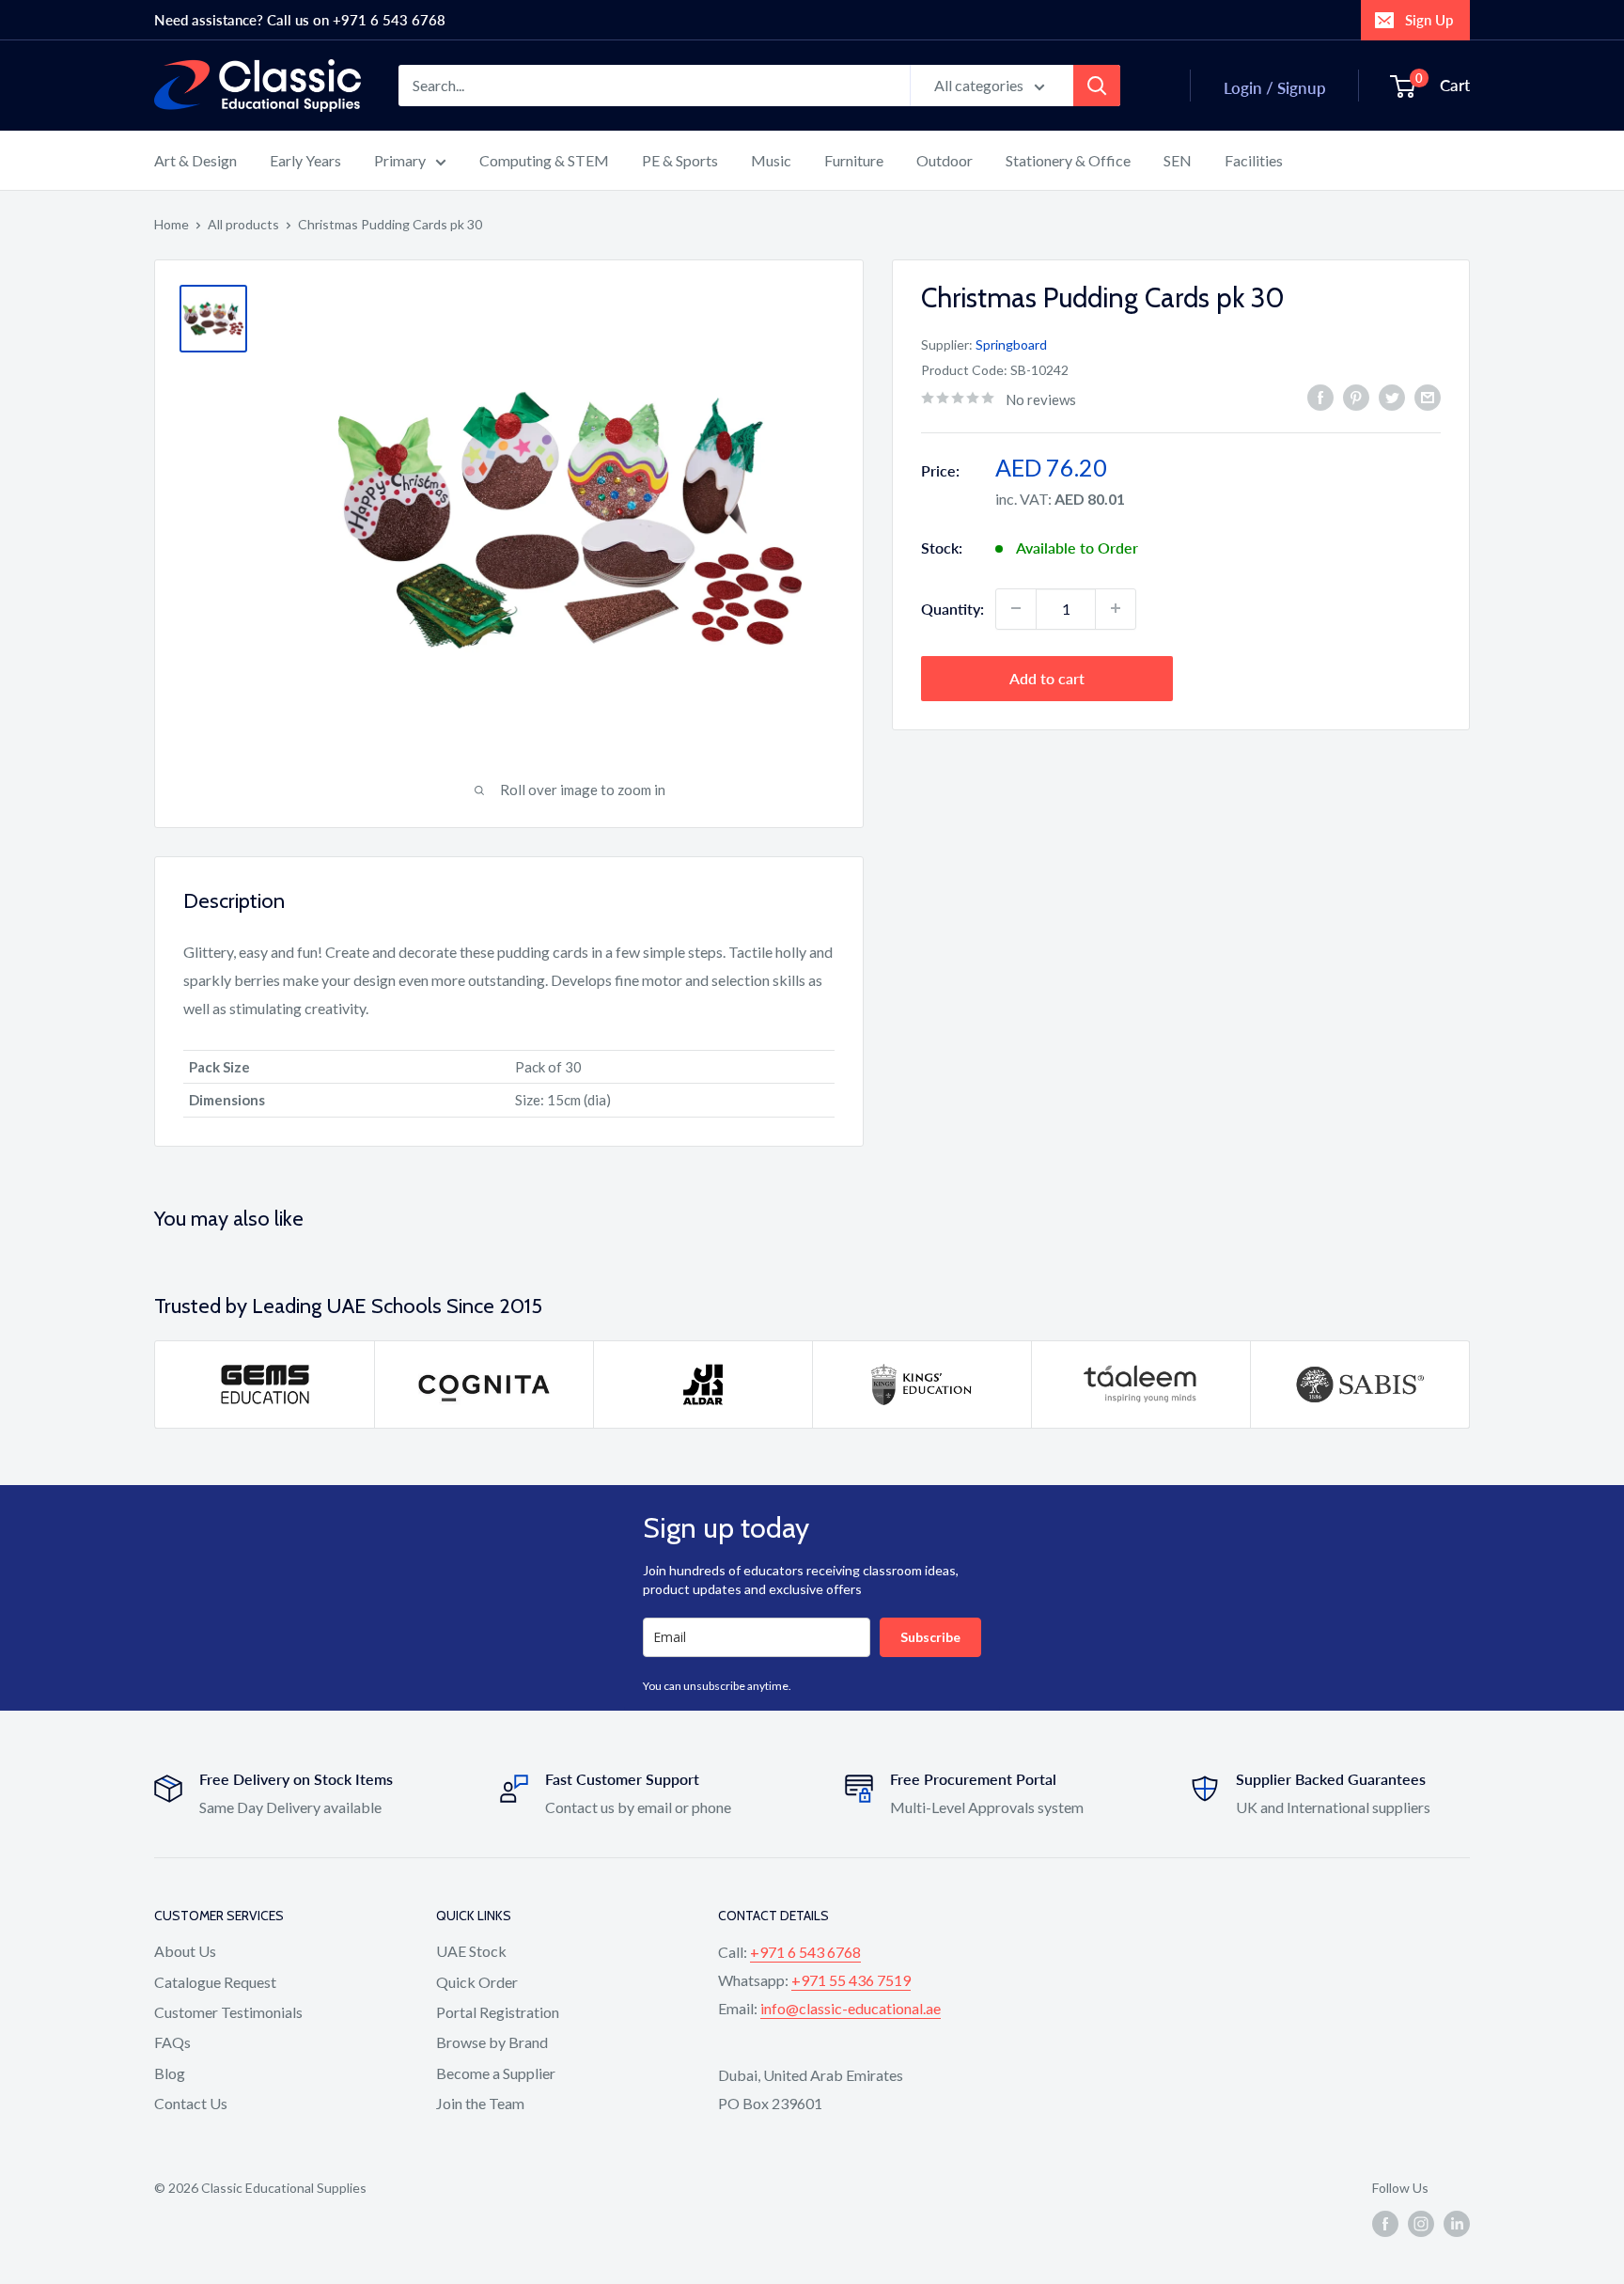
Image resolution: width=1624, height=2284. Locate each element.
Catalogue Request (215, 1982)
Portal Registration (498, 2012)
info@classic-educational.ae (851, 2008)
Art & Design (195, 160)
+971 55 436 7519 (851, 1980)
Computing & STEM (544, 160)
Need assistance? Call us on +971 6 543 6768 (300, 20)
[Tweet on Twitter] (1392, 397)
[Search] (1097, 86)
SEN (1178, 160)
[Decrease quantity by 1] (1016, 608)
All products (243, 224)
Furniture (854, 160)
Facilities (1254, 160)
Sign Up (1429, 20)
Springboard (1011, 344)
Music (771, 160)
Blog (170, 2073)
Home (172, 224)
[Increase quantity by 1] (1116, 608)
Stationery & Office (1068, 160)
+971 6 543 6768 (805, 1952)
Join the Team (480, 2103)
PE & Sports (680, 160)
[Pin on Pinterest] (1356, 397)
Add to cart (1047, 677)
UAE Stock (471, 1951)
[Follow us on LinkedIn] (1457, 2224)
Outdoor (945, 160)
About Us (185, 1951)
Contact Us (191, 2103)
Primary (400, 160)
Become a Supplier (496, 2073)
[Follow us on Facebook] (1385, 2224)
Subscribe (930, 1637)
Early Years (305, 160)
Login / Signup (1275, 88)
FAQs (172, 2042)
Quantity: (953, 608)
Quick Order (477, 1982)
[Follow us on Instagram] (1421, 2224)
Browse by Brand (492, 2042)
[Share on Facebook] (1320, 397)
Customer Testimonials (228, 2012)
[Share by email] (1428, 397)
